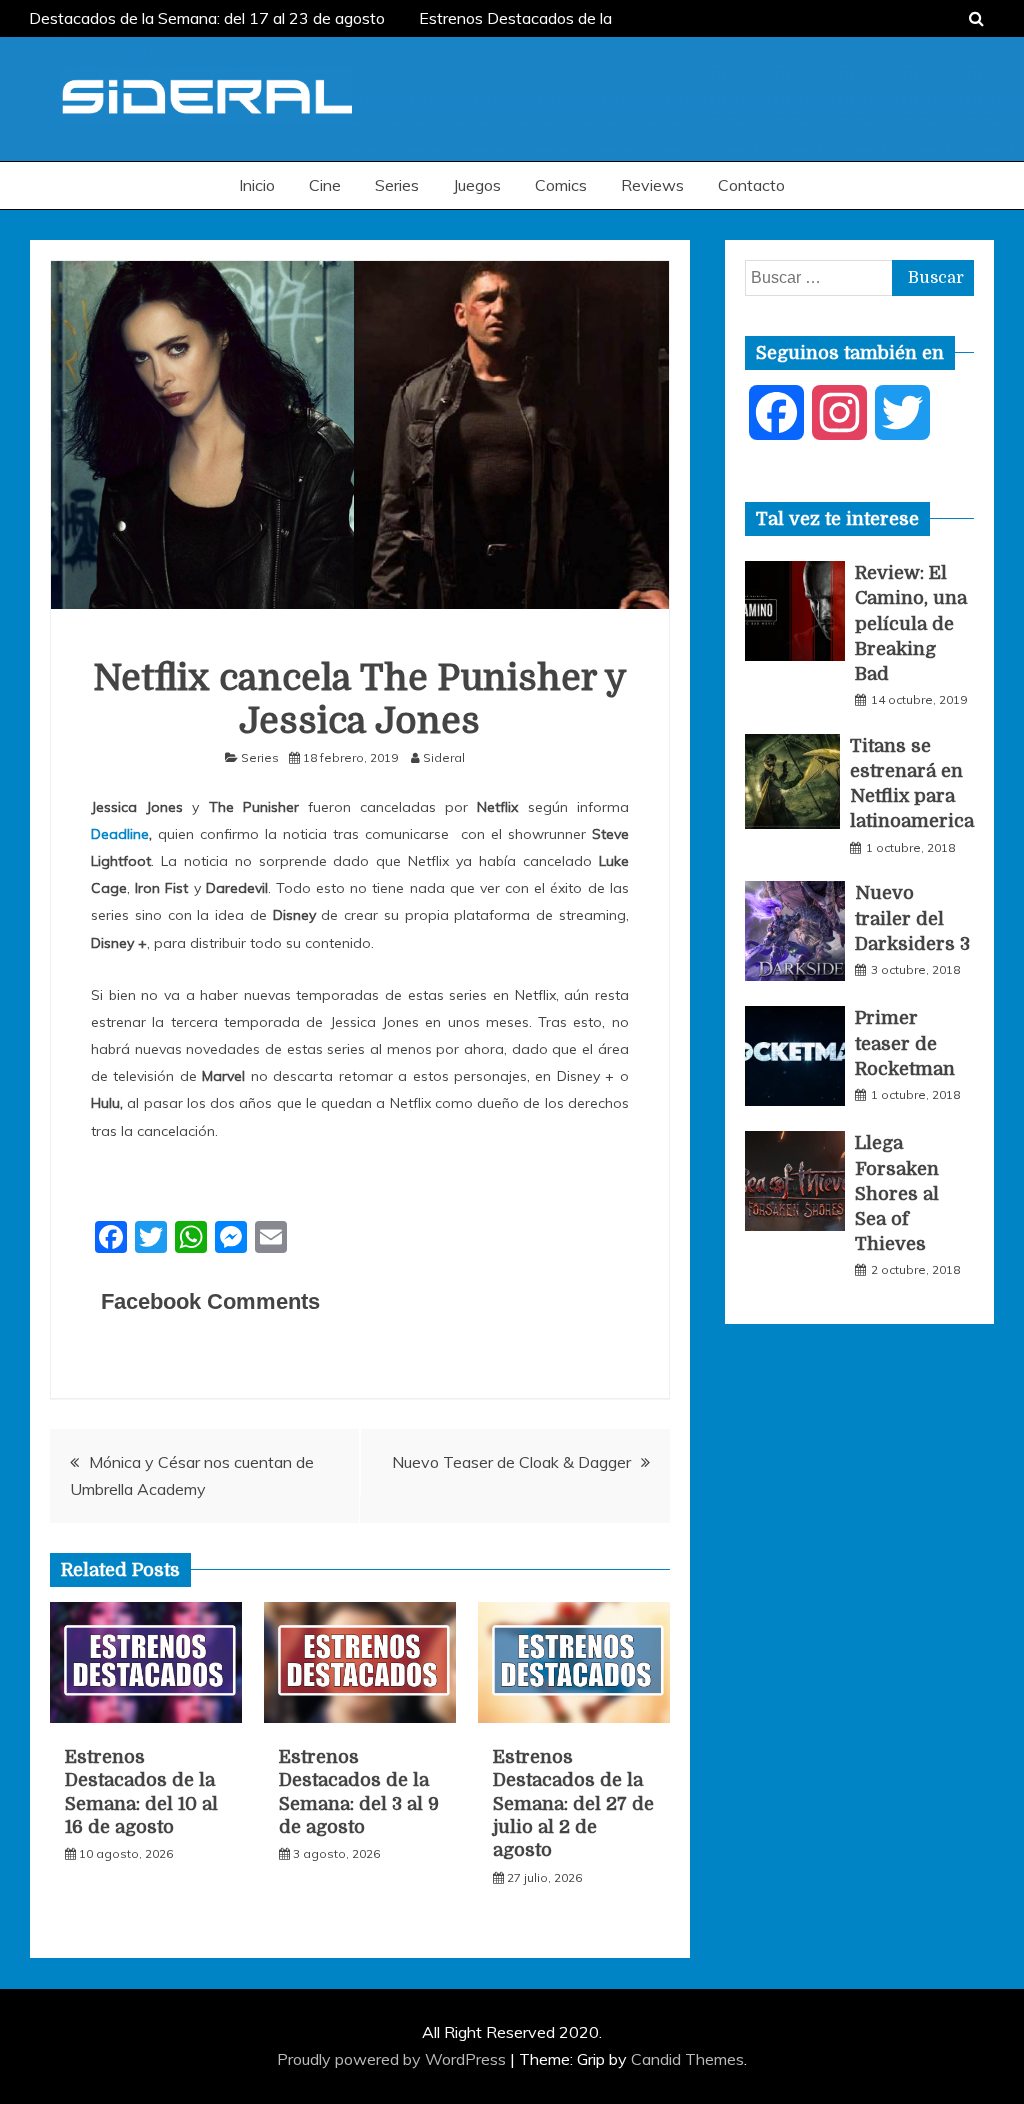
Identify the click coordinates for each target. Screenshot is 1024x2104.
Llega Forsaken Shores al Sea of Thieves (897, 1193)
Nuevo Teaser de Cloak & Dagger (511, 1462)
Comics (561, 185)
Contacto (751, 185)
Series (397, 185)
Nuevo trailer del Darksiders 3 (912, 918)
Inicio (257, 185)
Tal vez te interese (837, 519)
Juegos (477, 185)
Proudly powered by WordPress (393, 2059)
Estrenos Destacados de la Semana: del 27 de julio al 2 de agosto (573, 1804)
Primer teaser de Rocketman (905, 1043)
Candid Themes (687, 2059)
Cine (325, 185)
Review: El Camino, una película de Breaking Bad (911, 623)
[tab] (837, 519)
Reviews (652, 185)
